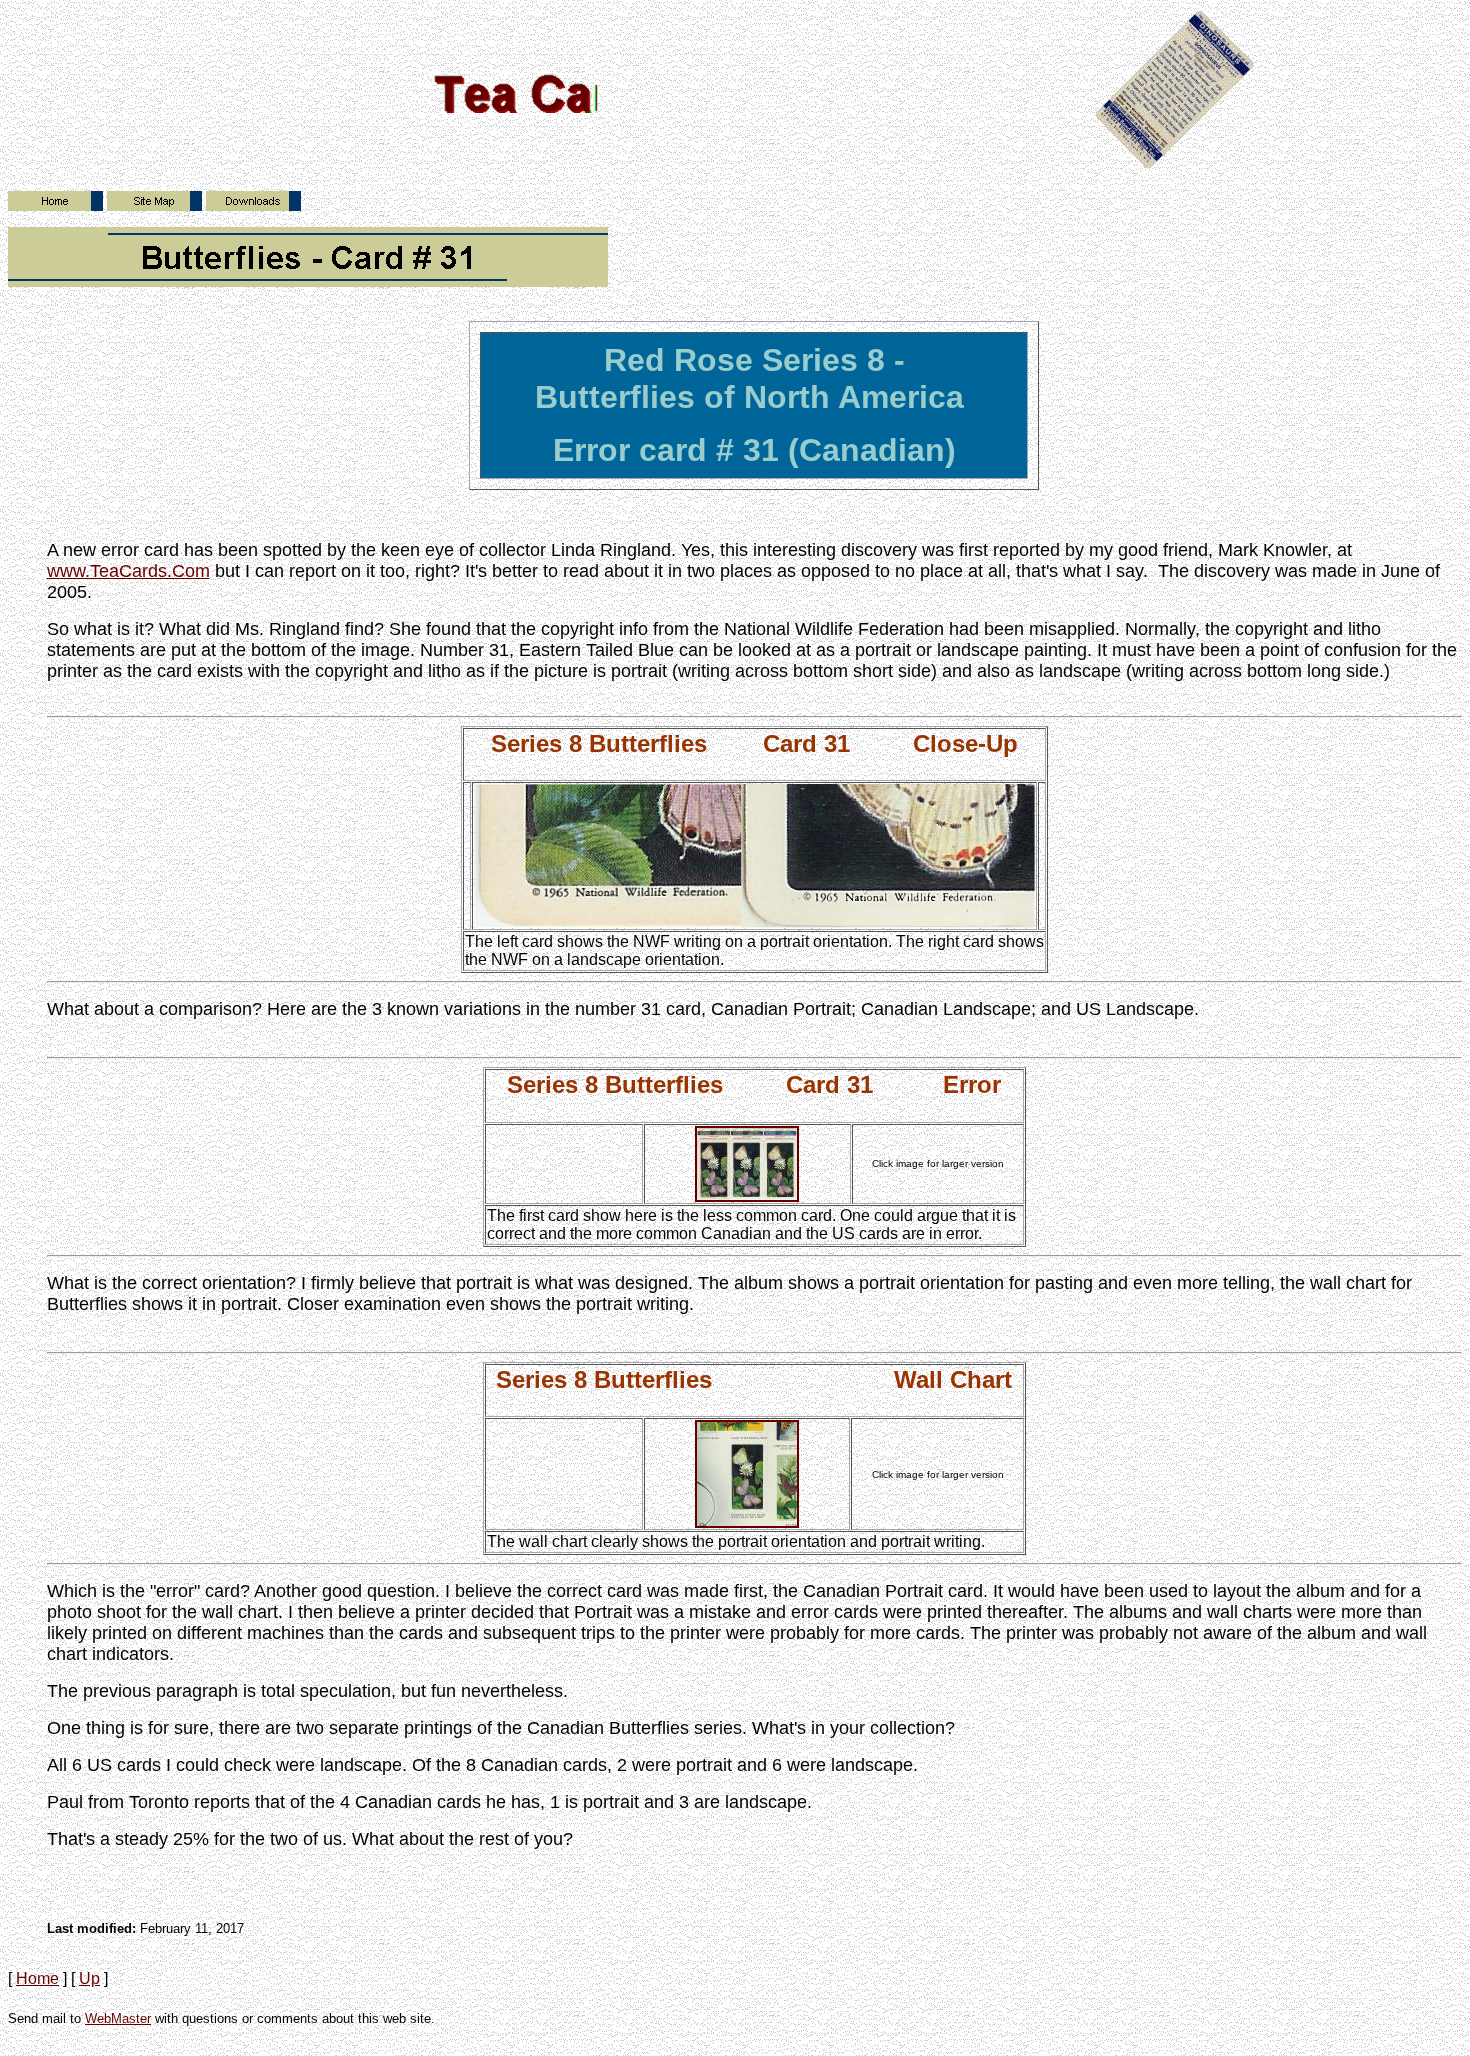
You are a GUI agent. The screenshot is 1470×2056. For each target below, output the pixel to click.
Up (89, 1978)
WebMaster (118, 2018)
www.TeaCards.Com (128, 571)
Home (37, 1978)
